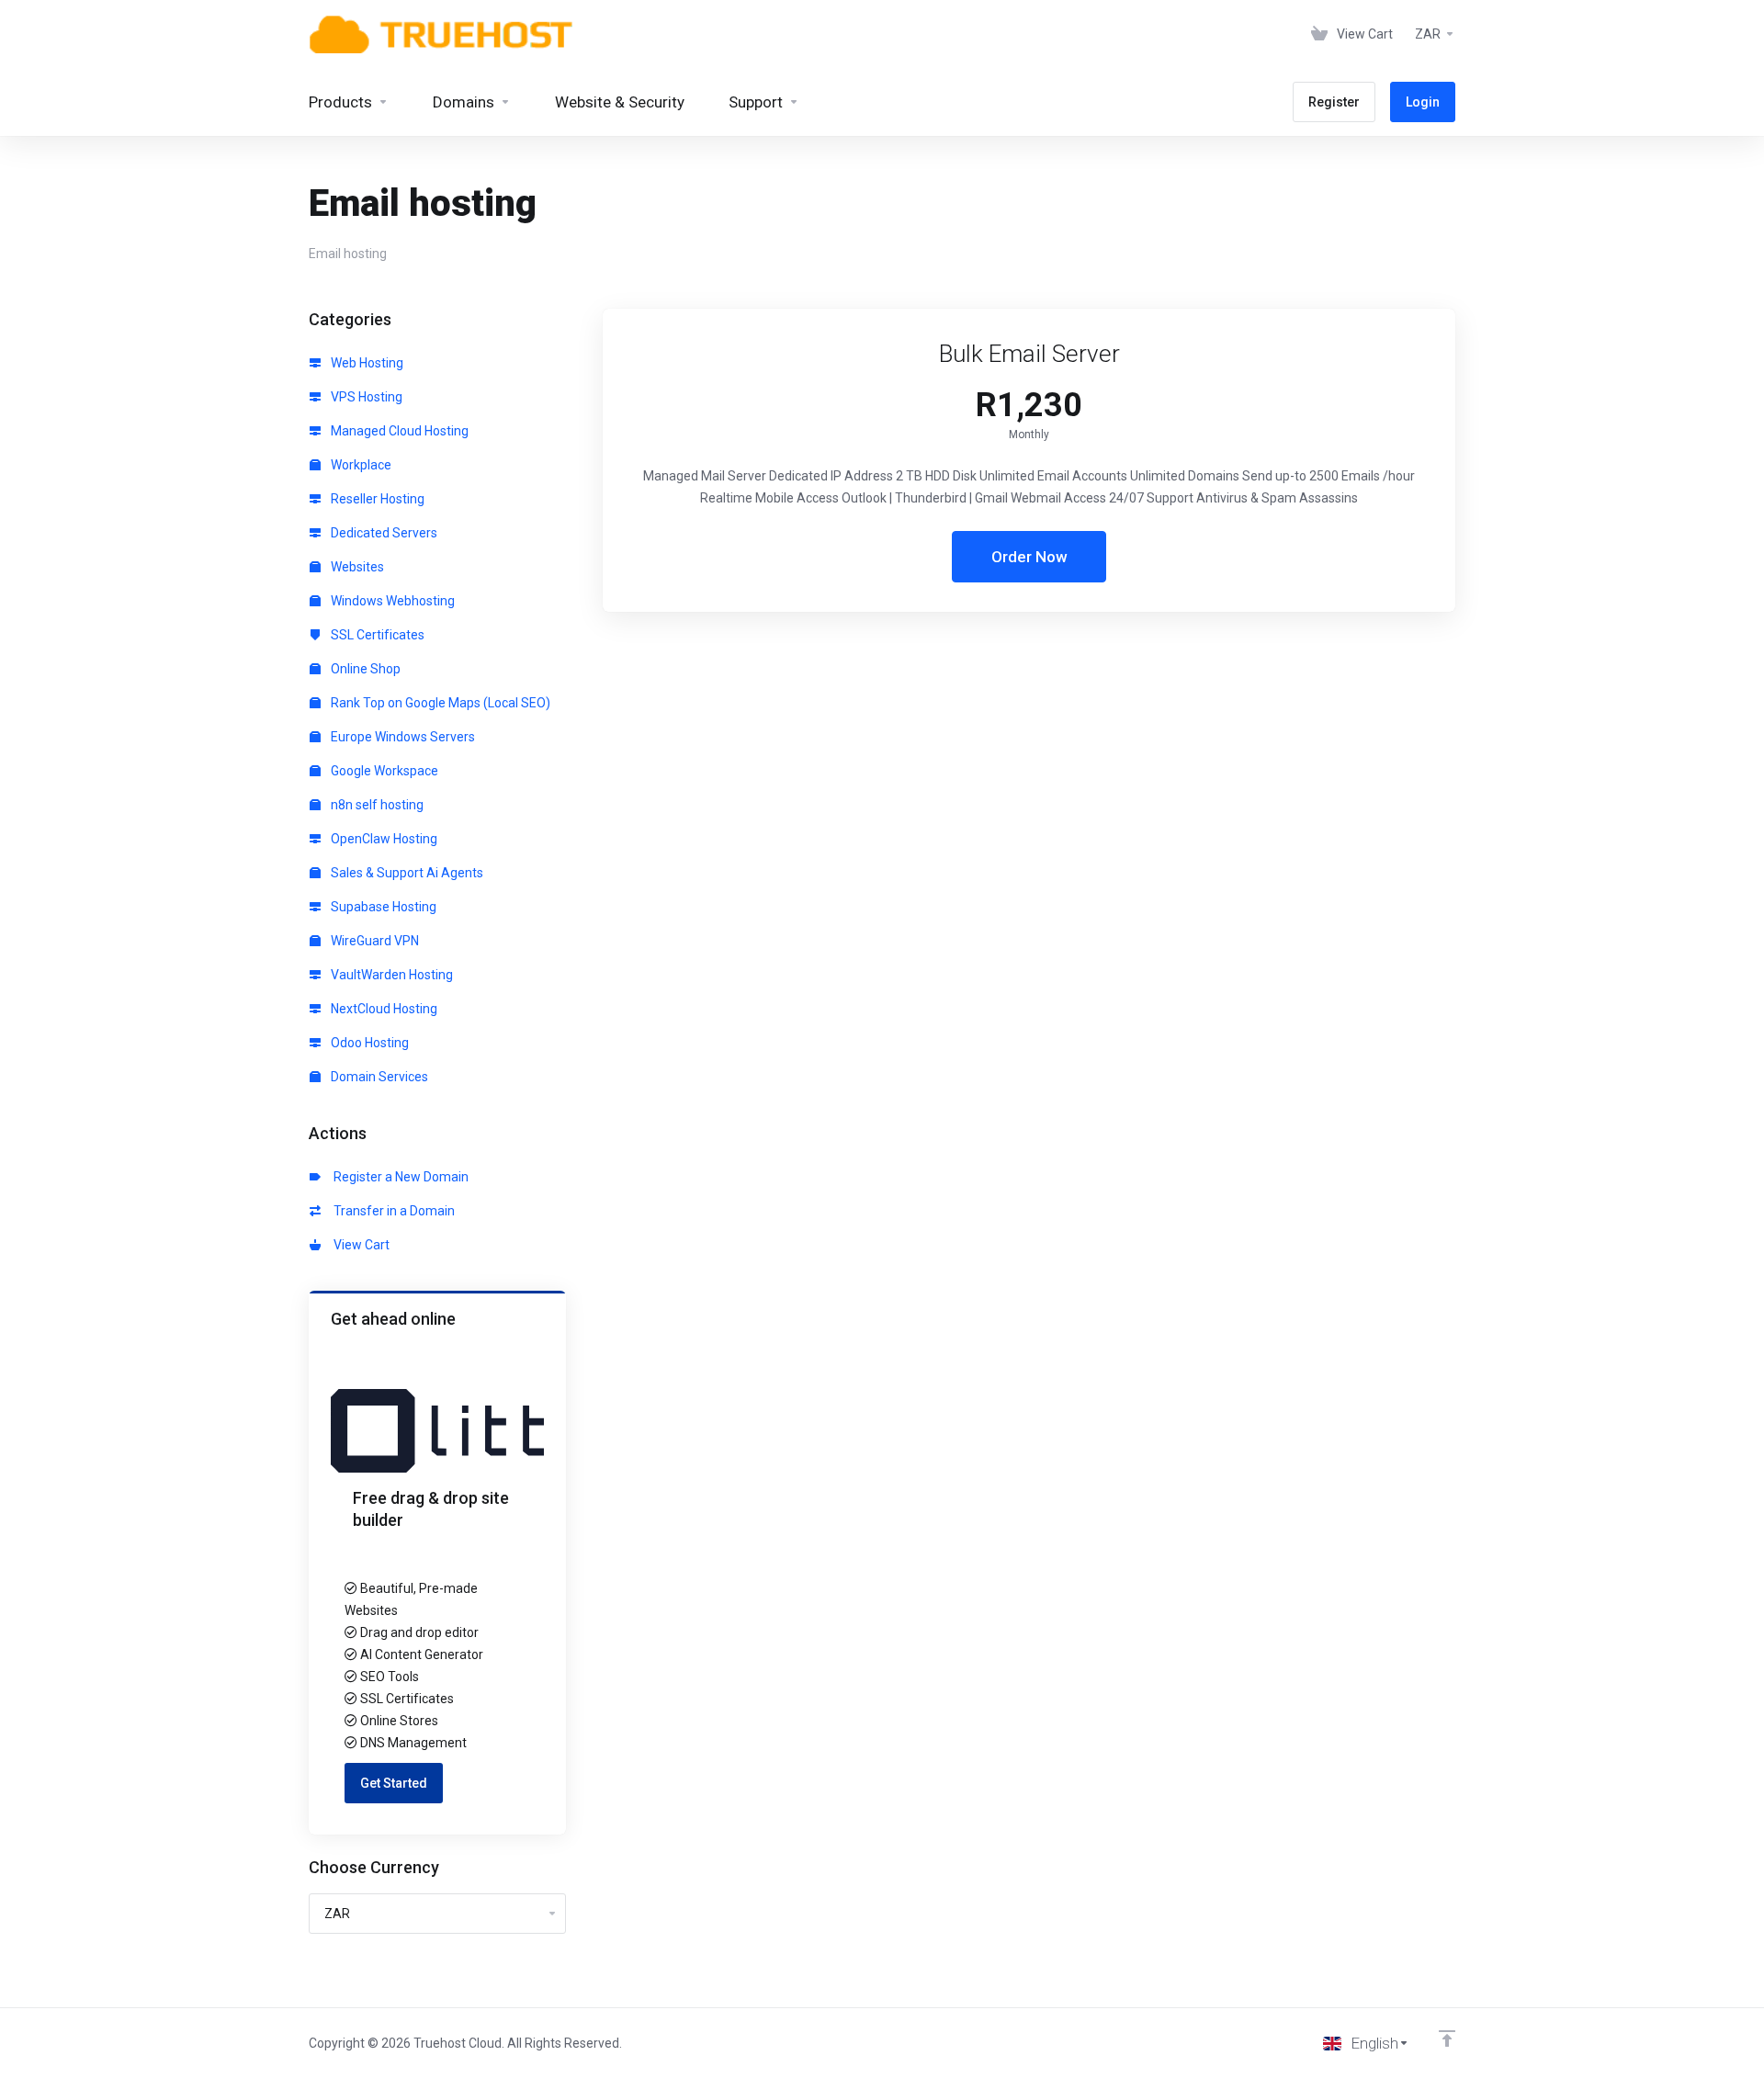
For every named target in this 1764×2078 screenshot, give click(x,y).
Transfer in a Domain (391, 1211)
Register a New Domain (398, 1177)
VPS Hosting (365, 397)
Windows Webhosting (391, 601)
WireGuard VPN (373, 941)
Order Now (1029, 557)
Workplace (360, 465)
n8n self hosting (376, 805)
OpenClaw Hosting (383, 839)
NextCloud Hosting (383, 1009)
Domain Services (378, 1077)
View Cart (359, 1245)
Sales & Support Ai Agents (406, 873)
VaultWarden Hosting (390, 975)
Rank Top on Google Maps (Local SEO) (439, 703)
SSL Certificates (376, 635)
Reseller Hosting (376, 499)
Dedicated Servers (383, 533)
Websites (356, 567)
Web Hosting (366, 363)
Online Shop (364, 669)
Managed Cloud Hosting (398, 431)
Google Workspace (383, 771)
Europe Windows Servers (401, 737)
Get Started (394, 1783)
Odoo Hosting (368, 1043)
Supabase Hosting (382, 907)
